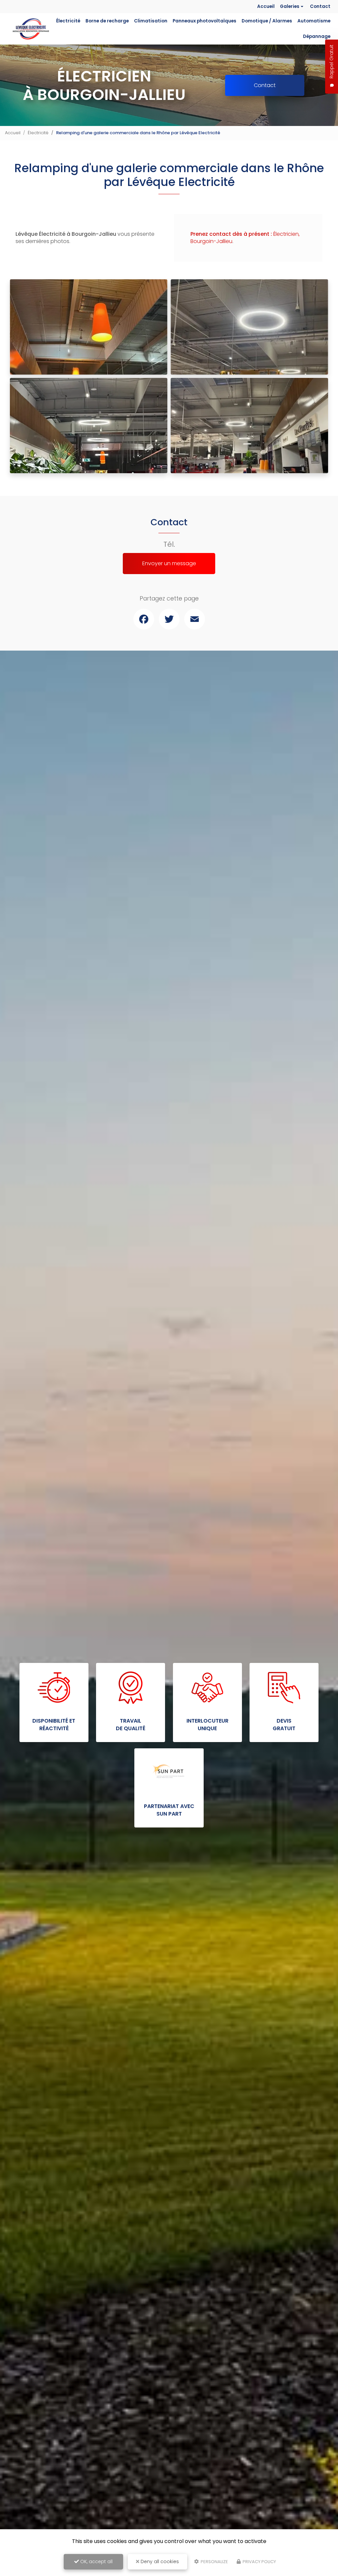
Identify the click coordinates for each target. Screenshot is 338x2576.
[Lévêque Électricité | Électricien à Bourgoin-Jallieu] (30, 29)
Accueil (266, 6)
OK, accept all (96, 2561)
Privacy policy (259, 2562)
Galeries (290, 6)
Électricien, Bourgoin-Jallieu (245, 238)
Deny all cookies (159, 2561)
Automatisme (314, 21)
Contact (320, 6)
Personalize (214, 2562)
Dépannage (317, 36)
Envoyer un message (169, 563)
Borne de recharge (107, 21)
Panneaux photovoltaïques (204, 21)
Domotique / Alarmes (267, 21)
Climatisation (151, 21)
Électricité (68, 21)
